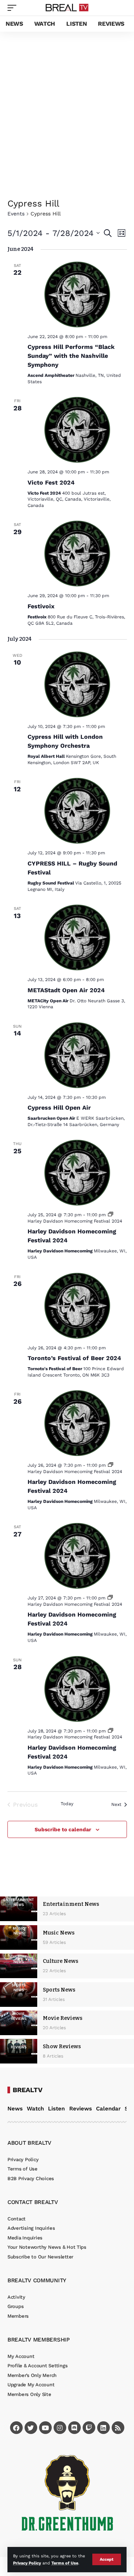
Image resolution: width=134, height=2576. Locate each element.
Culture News (60, 1961)
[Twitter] (31, 2428)
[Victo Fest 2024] (77, 430)
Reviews (81, 2109)
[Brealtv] (67, 8)
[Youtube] (45, 2428)
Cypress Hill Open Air (59, 1108)
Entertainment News (71, 1904)
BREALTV (28, 2090)
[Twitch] (89, 2428)
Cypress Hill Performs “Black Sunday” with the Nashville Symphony (71, 356)
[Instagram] (60, 2428)
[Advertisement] (67, 103)
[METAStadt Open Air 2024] (77, 937)
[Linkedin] (103, 2428)
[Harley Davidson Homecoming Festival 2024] (77, 1173)
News (15, 2109)
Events (16, 214)
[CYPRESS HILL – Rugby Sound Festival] (77, 811)
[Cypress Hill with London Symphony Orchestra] (77, 684)
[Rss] (118, 2428)
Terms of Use (65, 2563)
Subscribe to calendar (63, 1829)
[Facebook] (16, 2428)
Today (67, 1804)
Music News (59, 1933)
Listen (56, 2109)
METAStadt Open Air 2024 (66, 990)
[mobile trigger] (14, 8)
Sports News (59, 1990)
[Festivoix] (77, 554)
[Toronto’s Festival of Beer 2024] (77, 1306)
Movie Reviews (63, 2018)
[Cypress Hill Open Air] (77, 1055)
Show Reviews (62, 2047)
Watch (35, 2109)
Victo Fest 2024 (51, 483)
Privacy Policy (27, 2563)
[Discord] (74, 2428)
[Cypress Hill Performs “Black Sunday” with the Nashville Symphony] (77, 294)
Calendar (108, 2109)
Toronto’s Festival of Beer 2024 (74, 1358)
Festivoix (41, 606)
